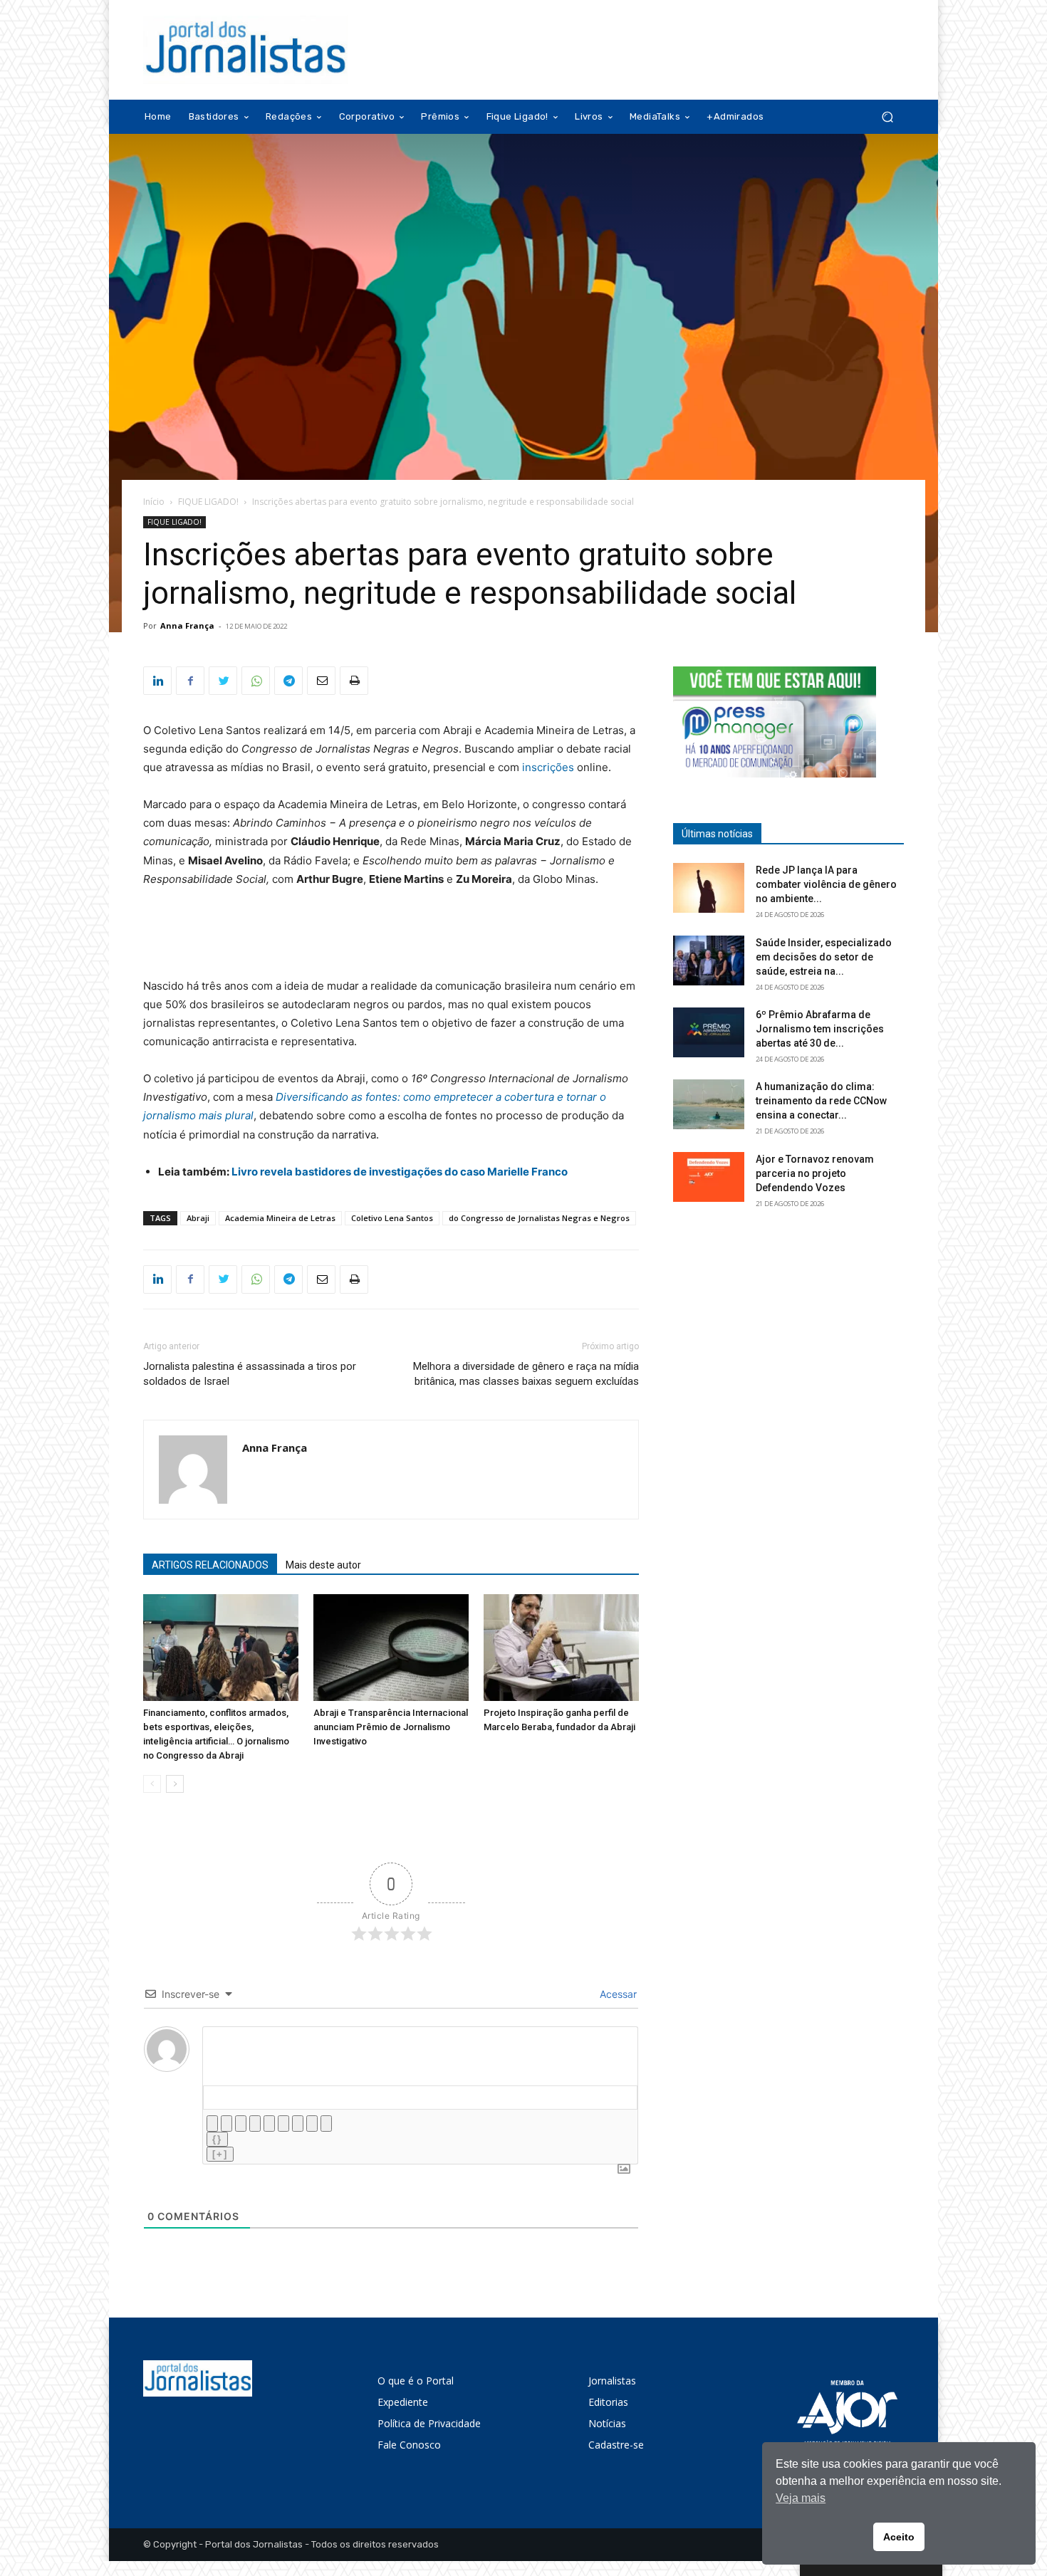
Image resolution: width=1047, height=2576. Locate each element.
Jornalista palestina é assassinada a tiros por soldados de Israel (250, 1374)
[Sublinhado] (241, 2124)
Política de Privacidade (429, 2423)
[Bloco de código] (312, 2124)
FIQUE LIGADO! (208, 502)
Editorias (608, 2402)
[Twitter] (223, 681)
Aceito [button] (899, 2537)
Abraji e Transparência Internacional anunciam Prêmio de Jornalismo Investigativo (391, 1727)
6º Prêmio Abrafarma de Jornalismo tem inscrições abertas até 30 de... (820, 1029)
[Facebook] (190, 681)
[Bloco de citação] (298, 2124)
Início (154, 502)
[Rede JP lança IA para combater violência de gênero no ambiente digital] (709, 888)
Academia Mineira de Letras (280, 1218)
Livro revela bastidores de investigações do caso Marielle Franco (400, 1172)
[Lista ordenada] (269, 2124)
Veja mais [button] (801, 2498)
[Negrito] (212, 2124)
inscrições (548, 767)
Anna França (187, 625)
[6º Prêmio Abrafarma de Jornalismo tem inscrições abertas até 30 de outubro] (709, 1032)
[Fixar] (255, 2124)
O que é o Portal (416, 2381)
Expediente (403, 2402)
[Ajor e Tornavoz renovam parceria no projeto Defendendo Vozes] (709, 1177)
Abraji (198, 1218)
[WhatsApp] (256, 681)
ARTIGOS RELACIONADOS (210, 1565)
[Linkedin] (157, 681)
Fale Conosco (409, 2445)
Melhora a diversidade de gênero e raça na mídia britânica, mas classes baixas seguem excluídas (526, 1374)
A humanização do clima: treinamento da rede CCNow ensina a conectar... (821, 1101)
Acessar (617, 1994)
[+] (220, 2154)
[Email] (321, 681)
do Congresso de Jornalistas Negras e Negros (539, 1218)
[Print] (354, 681)
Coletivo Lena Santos (392, 1218)
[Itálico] (226, 2124)
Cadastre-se (616, 2445)
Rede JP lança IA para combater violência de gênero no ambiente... (826, 884)
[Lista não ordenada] (283, 2124)
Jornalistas (612, 2381)
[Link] (326, 2124)
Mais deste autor (323, 1565)
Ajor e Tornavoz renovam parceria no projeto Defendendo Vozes (815, 1173)
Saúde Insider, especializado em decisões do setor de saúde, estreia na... (824, 957)
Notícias (607, 2423)
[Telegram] (288, 681)
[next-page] (175, 1784)
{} (217, 2139)
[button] (887, 117)
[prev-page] (152, 1784)
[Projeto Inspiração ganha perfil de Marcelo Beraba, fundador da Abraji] (561, 1648)
